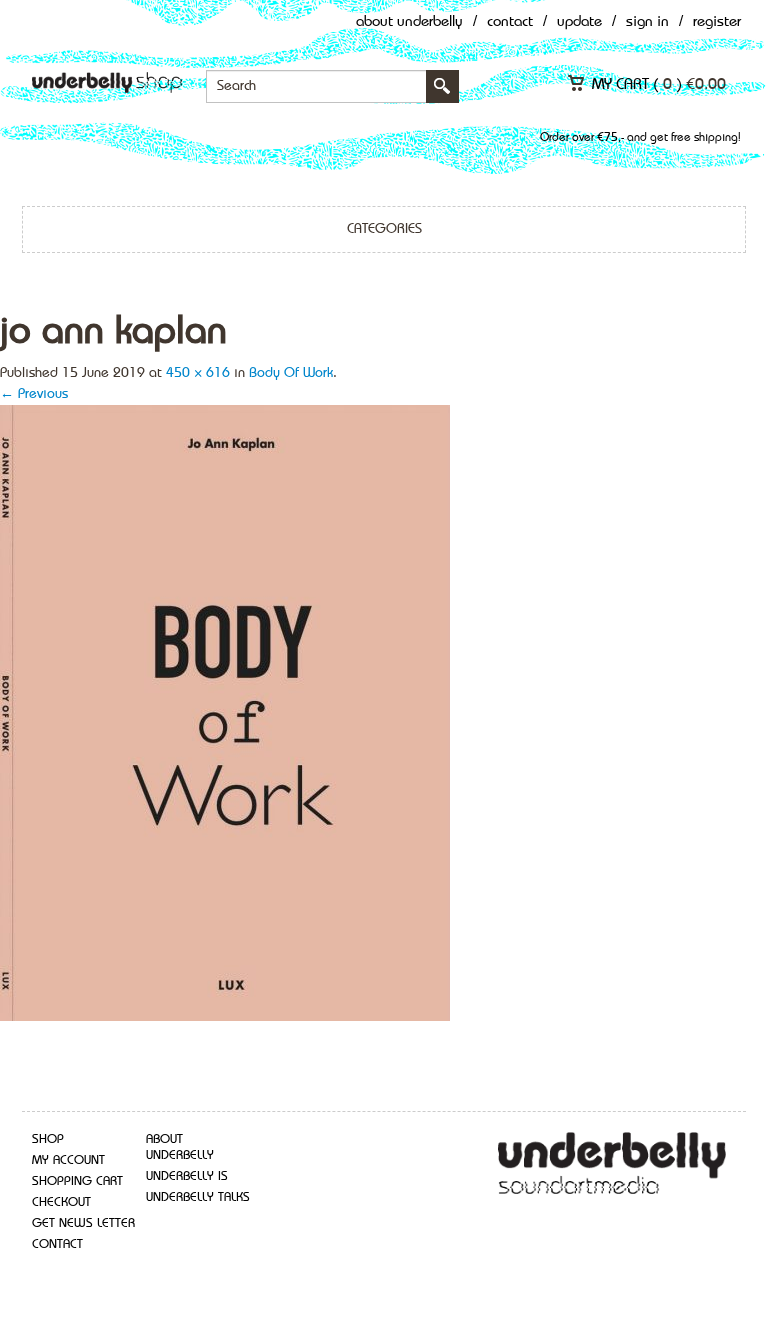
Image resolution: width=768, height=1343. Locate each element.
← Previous (34, 394)
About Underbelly (409, 22)
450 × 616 (198, 373)
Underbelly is (187, 1176)
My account (68, 1160)
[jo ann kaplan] (225, 711)
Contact (510, 22)
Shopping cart (77, 1181)
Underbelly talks (198, 1197)
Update (579, 22)
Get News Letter (83, 1223)
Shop (48, 1139)
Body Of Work (291, 373)
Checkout (61, 1202)
